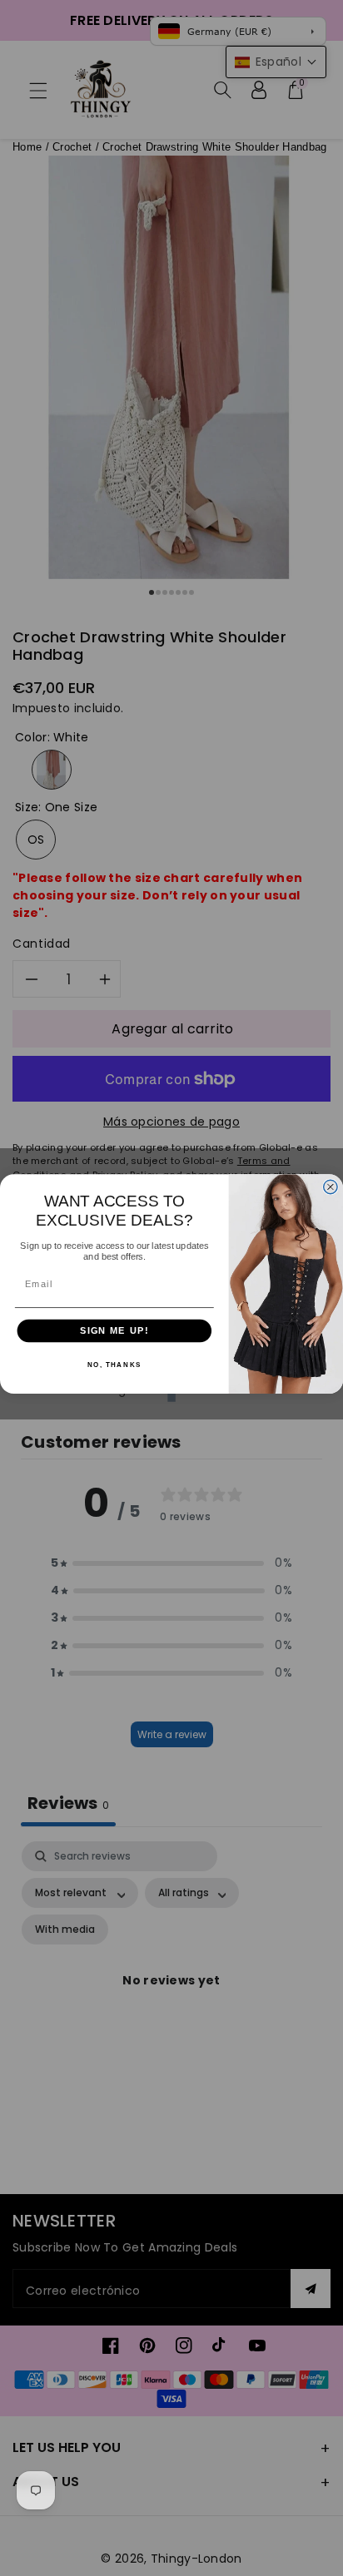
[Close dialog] (331, 1186)
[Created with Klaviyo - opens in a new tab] (171, 1398)
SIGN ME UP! (114, 1330)
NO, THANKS (114, 1365)
